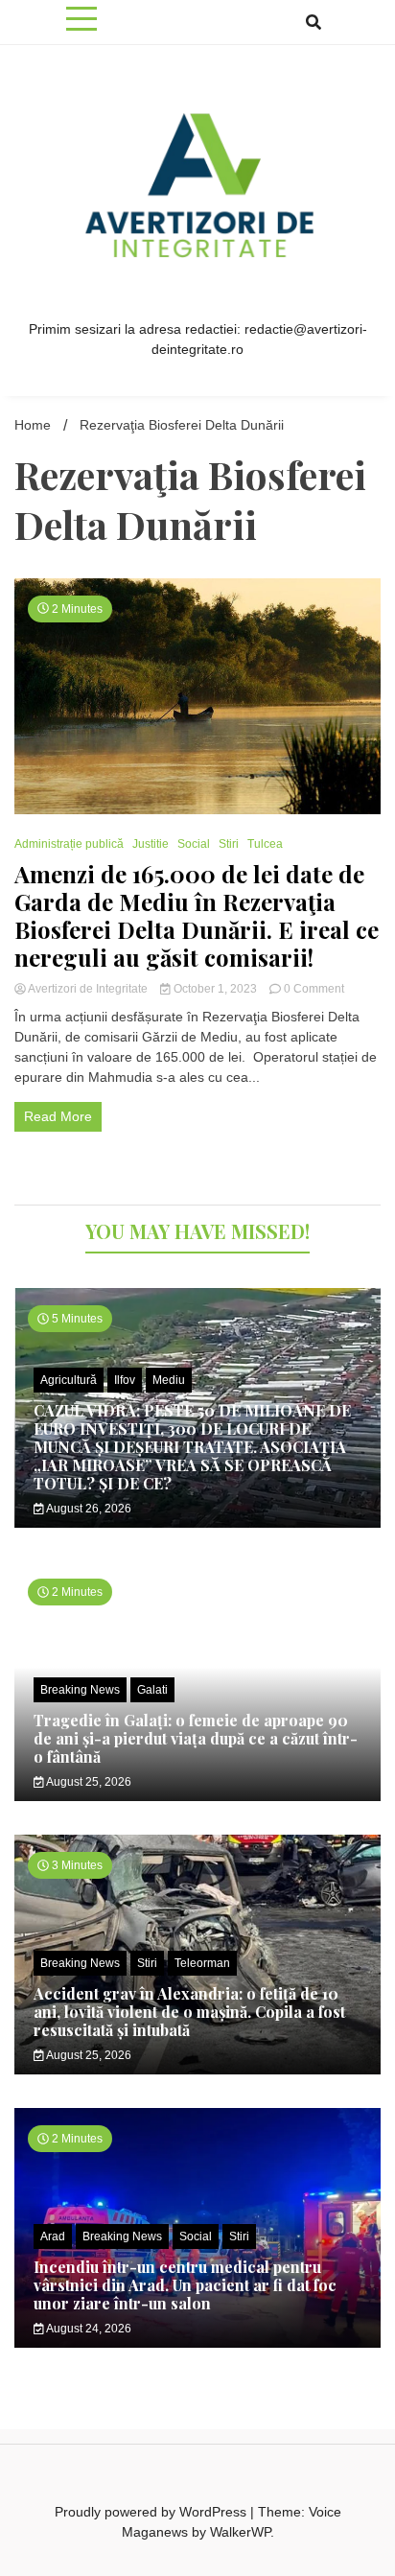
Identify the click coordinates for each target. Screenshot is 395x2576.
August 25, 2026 (88, 1782)
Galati (152, 1690)
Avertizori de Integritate (88, 989)
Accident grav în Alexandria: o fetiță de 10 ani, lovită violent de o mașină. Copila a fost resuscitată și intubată (189, 2012)
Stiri (229, 844)
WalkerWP (240, 2532)
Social (194, 844)
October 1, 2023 (215, 989)
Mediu (169, 1380)
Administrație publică (69, 844)
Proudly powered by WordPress (152, 2512)
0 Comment (314, 989)
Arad (53, 2236)
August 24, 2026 (88, 2329)
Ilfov (125, 1380)
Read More (58, 1116)
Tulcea (265, 844)
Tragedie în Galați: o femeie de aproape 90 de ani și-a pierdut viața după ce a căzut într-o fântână (196, 1738)
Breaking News (80, 1690)
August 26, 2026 (88, 1509)
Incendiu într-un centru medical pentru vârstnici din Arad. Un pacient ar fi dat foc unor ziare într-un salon (185, 2285)
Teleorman (202, 1963)
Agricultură (69, 1380)
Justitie (151, 844)
